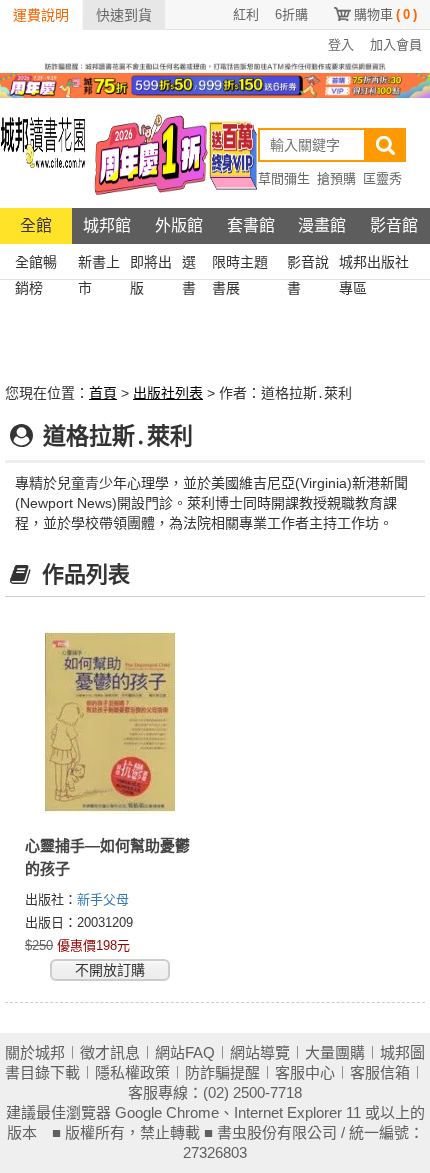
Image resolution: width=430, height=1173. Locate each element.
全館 (36, 225)
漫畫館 (322, 225)
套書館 (251, 225)
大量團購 (335, 1052)
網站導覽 (260, 1052)
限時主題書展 (240, 264)
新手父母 (103, 899)
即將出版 (151, 264)
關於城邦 (35, 1052)
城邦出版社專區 (374, 264)
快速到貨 (124, 15)
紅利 (246, 14)
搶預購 (336, 178)
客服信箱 (380, 1072)
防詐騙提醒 (222, 1072)
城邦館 (107, 225)
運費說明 (41, 15)
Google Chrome (167, 1112)
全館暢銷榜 (36, 264)
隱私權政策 (132, 1072)
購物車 (385, 14)
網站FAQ (185, 1052)
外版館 (179, 225)
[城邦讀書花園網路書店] (43, 153)
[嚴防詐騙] (215, 65)
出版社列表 (168, 393)
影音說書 (308, 264)
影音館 (394, 225)
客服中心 (305, 1072)
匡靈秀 (382, 178)
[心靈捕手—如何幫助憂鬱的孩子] (110, 723)
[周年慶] (215, 84)
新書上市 (99, 264)
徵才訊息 (110, 1052)
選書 (189, 264)
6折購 (291, 14)
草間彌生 (284, 178)
